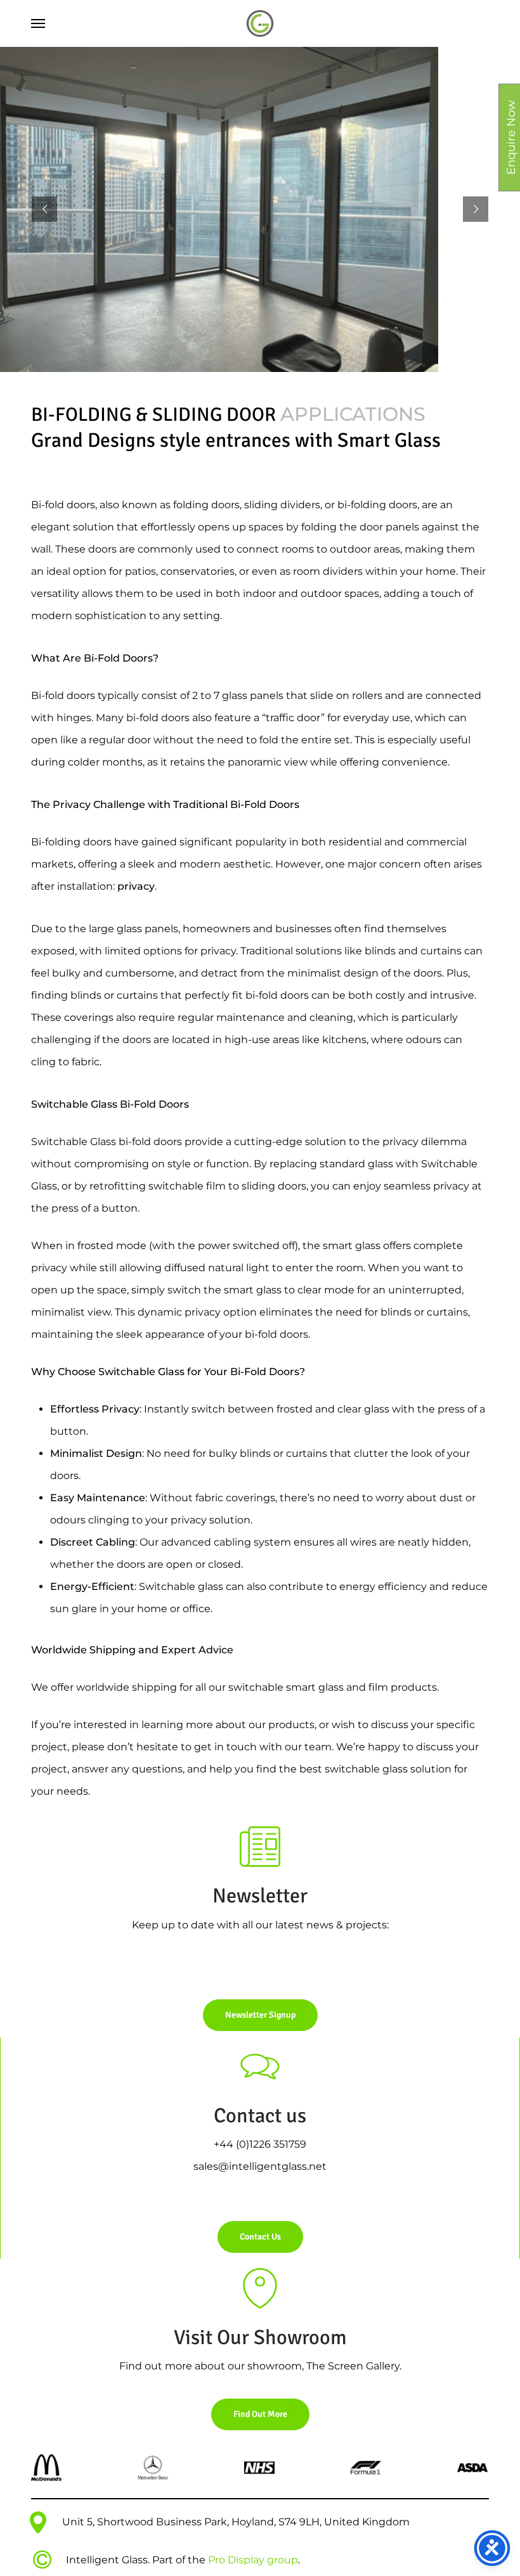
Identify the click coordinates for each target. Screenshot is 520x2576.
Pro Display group (253, 2560)
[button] (38, 23)
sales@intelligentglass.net (260, 2166)
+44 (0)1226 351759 (260, 2144)
